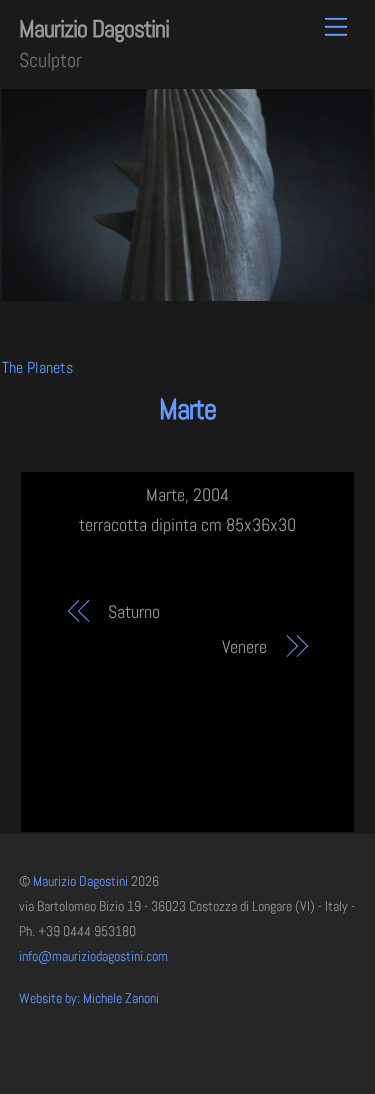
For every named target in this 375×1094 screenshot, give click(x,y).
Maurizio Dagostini (80, 881)
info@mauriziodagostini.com (93, 956)
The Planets (37, 367)
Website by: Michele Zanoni (89, 998)
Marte (187, 409)
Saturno (133, 611)
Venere (244, 646)
